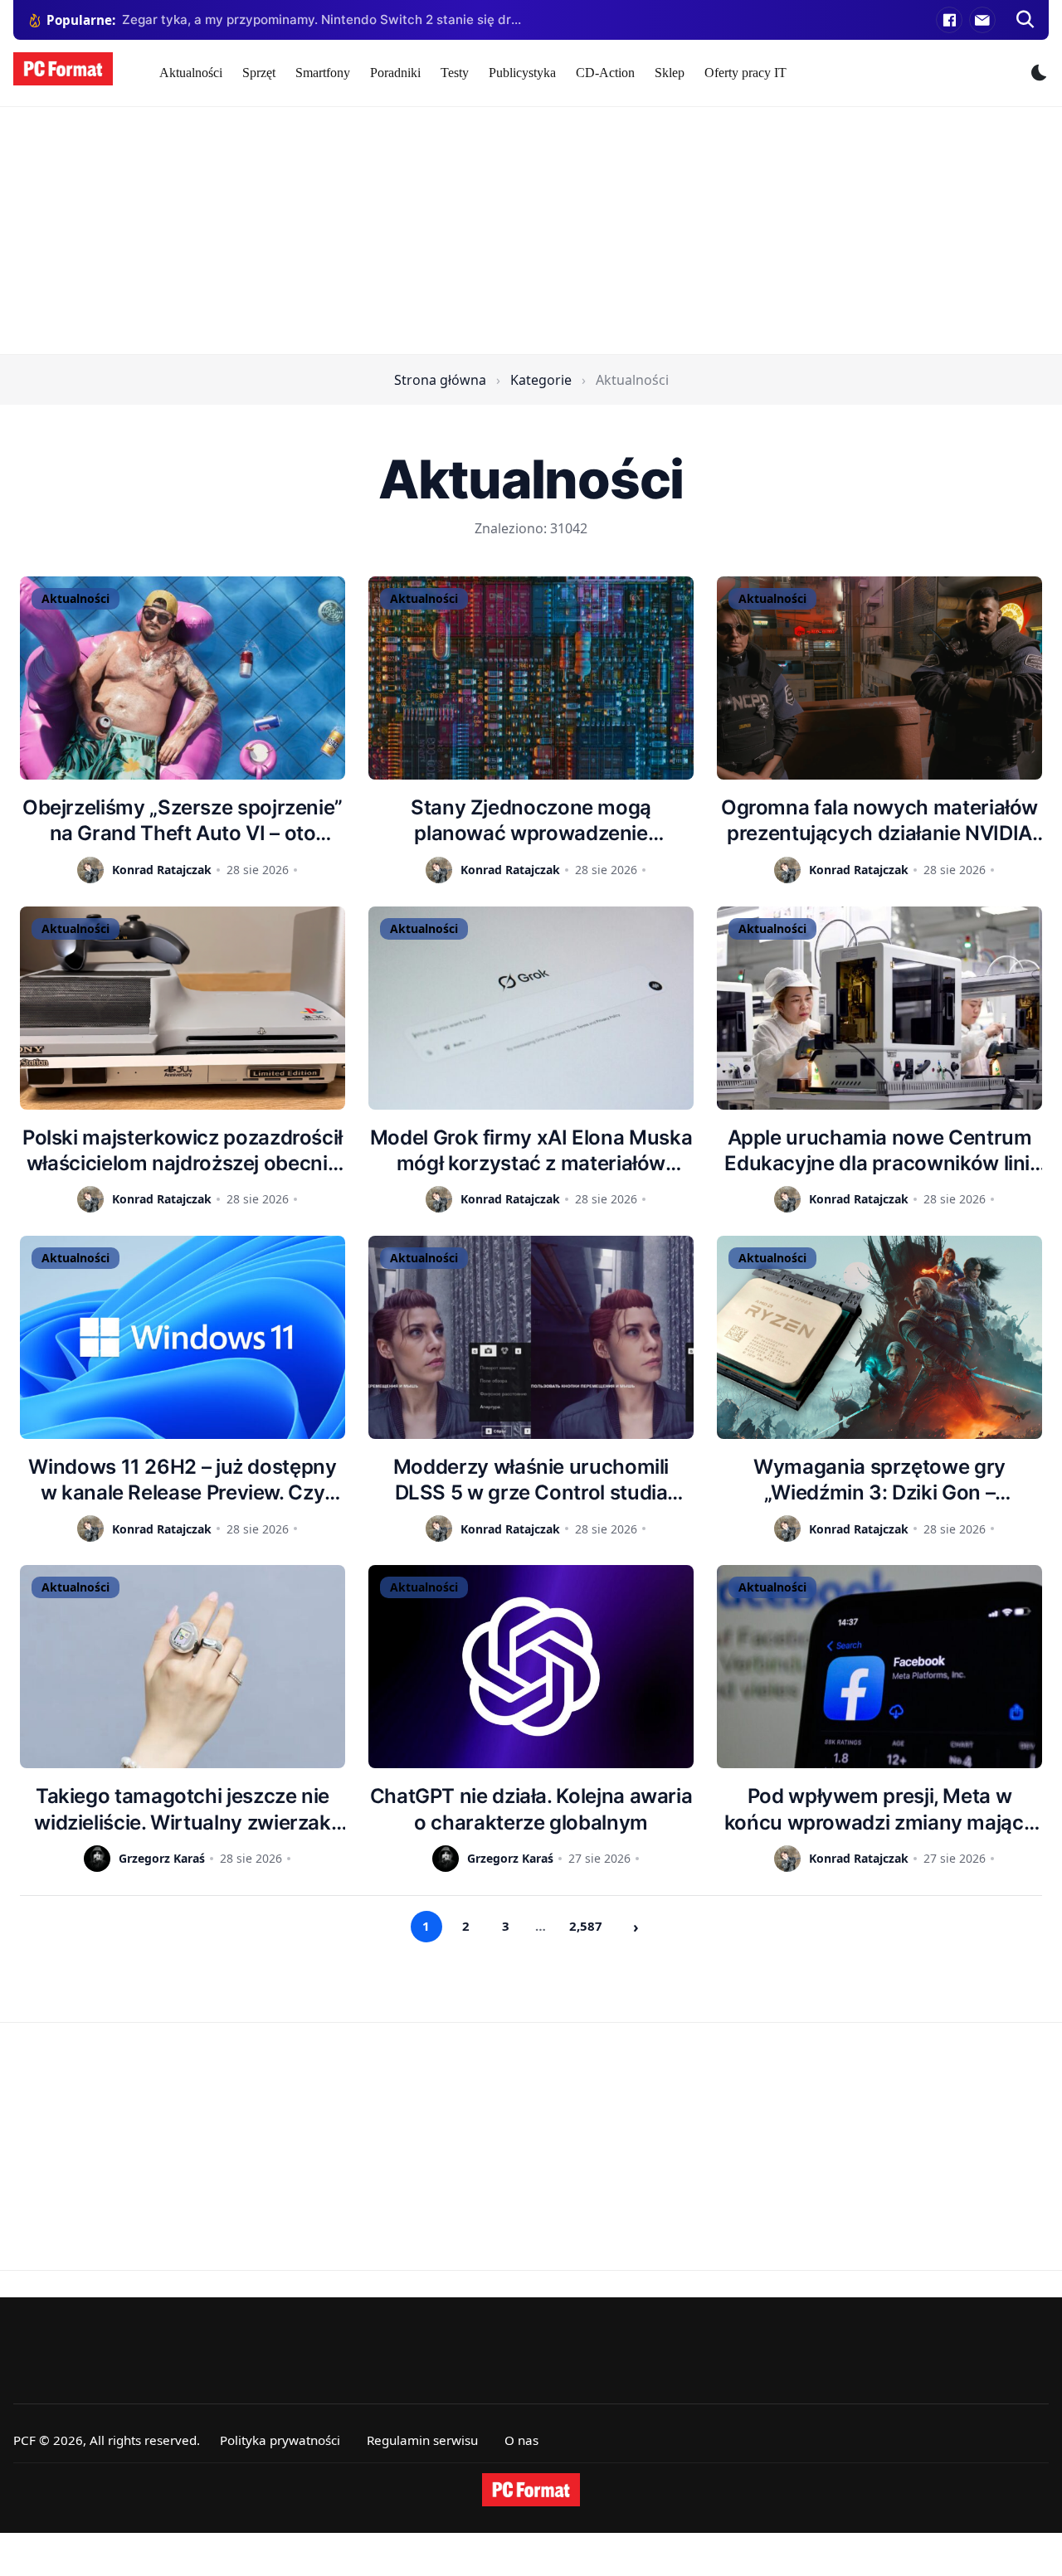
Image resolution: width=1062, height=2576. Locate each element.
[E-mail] (982, 20)
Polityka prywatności (280, 2440)
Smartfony (323, 73)
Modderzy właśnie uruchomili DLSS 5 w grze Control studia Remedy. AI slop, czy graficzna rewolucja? (531, 1480)
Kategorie (541, 380)
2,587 (586, 1926)
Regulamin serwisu (422, 2440)
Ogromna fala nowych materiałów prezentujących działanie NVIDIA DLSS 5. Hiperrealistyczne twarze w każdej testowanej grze (879, 821)
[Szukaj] (1025, 20)
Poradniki (395, 73)
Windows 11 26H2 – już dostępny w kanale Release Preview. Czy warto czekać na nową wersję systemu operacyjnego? (182, 1480)
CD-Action (605, 73)
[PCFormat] (531, 2490)
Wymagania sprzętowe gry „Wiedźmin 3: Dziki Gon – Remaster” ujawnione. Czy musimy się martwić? (879, 1480)
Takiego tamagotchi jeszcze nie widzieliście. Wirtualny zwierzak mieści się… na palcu (182, 1809)
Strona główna (440, 380)
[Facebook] (949, 20)
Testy (455, 73)
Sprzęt (259, 73)
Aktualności (191, 73)
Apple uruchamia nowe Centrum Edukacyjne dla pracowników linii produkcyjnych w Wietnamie (879, 1151)
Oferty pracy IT (745, 73)
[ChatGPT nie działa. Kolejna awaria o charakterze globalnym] (531, 1667)
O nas (521, 2440)
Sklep (670, 73)
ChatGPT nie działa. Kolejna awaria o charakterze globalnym (531, 1809)
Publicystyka (522, 73)
